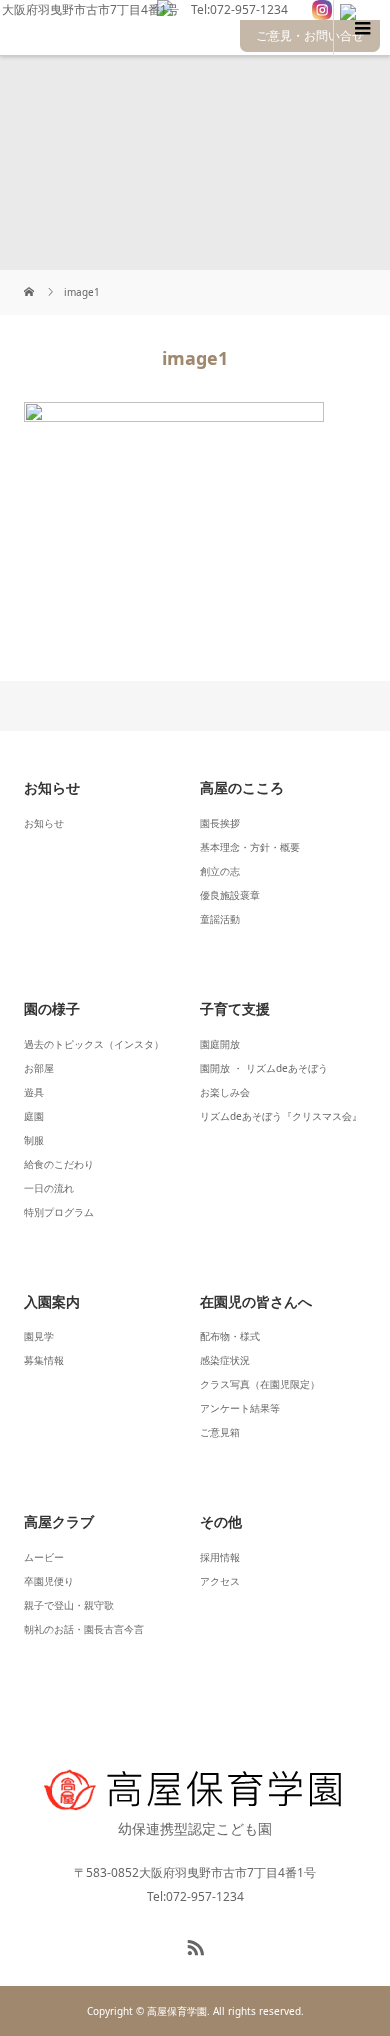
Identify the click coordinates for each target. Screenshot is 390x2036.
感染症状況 (225, 1360)
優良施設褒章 (230, 895)
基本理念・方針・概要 (250, 847)
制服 (34, 1140)
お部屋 (39, 1068)
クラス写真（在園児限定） (260, 1384)
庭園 (34, 1116)
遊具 (34, 1092)
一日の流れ (49, 1188)
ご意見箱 (220, 1432)
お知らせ (44, 823)
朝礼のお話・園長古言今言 (84, 1629)
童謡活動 (220, 919)
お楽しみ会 (225, 1092)
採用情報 (220, 1557)
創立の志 (220, 871)
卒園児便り (49, 1581)
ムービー (44, 1557)
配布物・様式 (230, 1336)
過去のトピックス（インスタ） (94, 1044)
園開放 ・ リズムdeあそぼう (264, 1068)
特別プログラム (59, 1212)
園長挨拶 (220, 823)
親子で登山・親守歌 (69, 1605)
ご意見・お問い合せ (310, 35)
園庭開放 (220, 1044)
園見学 (39, 1336)
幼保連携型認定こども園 (195, 1828)
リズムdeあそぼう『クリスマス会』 (281, 1116)
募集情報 (44, 1360)
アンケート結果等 (240, 1408)
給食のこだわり (59, 1164)
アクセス (220, 1581)
